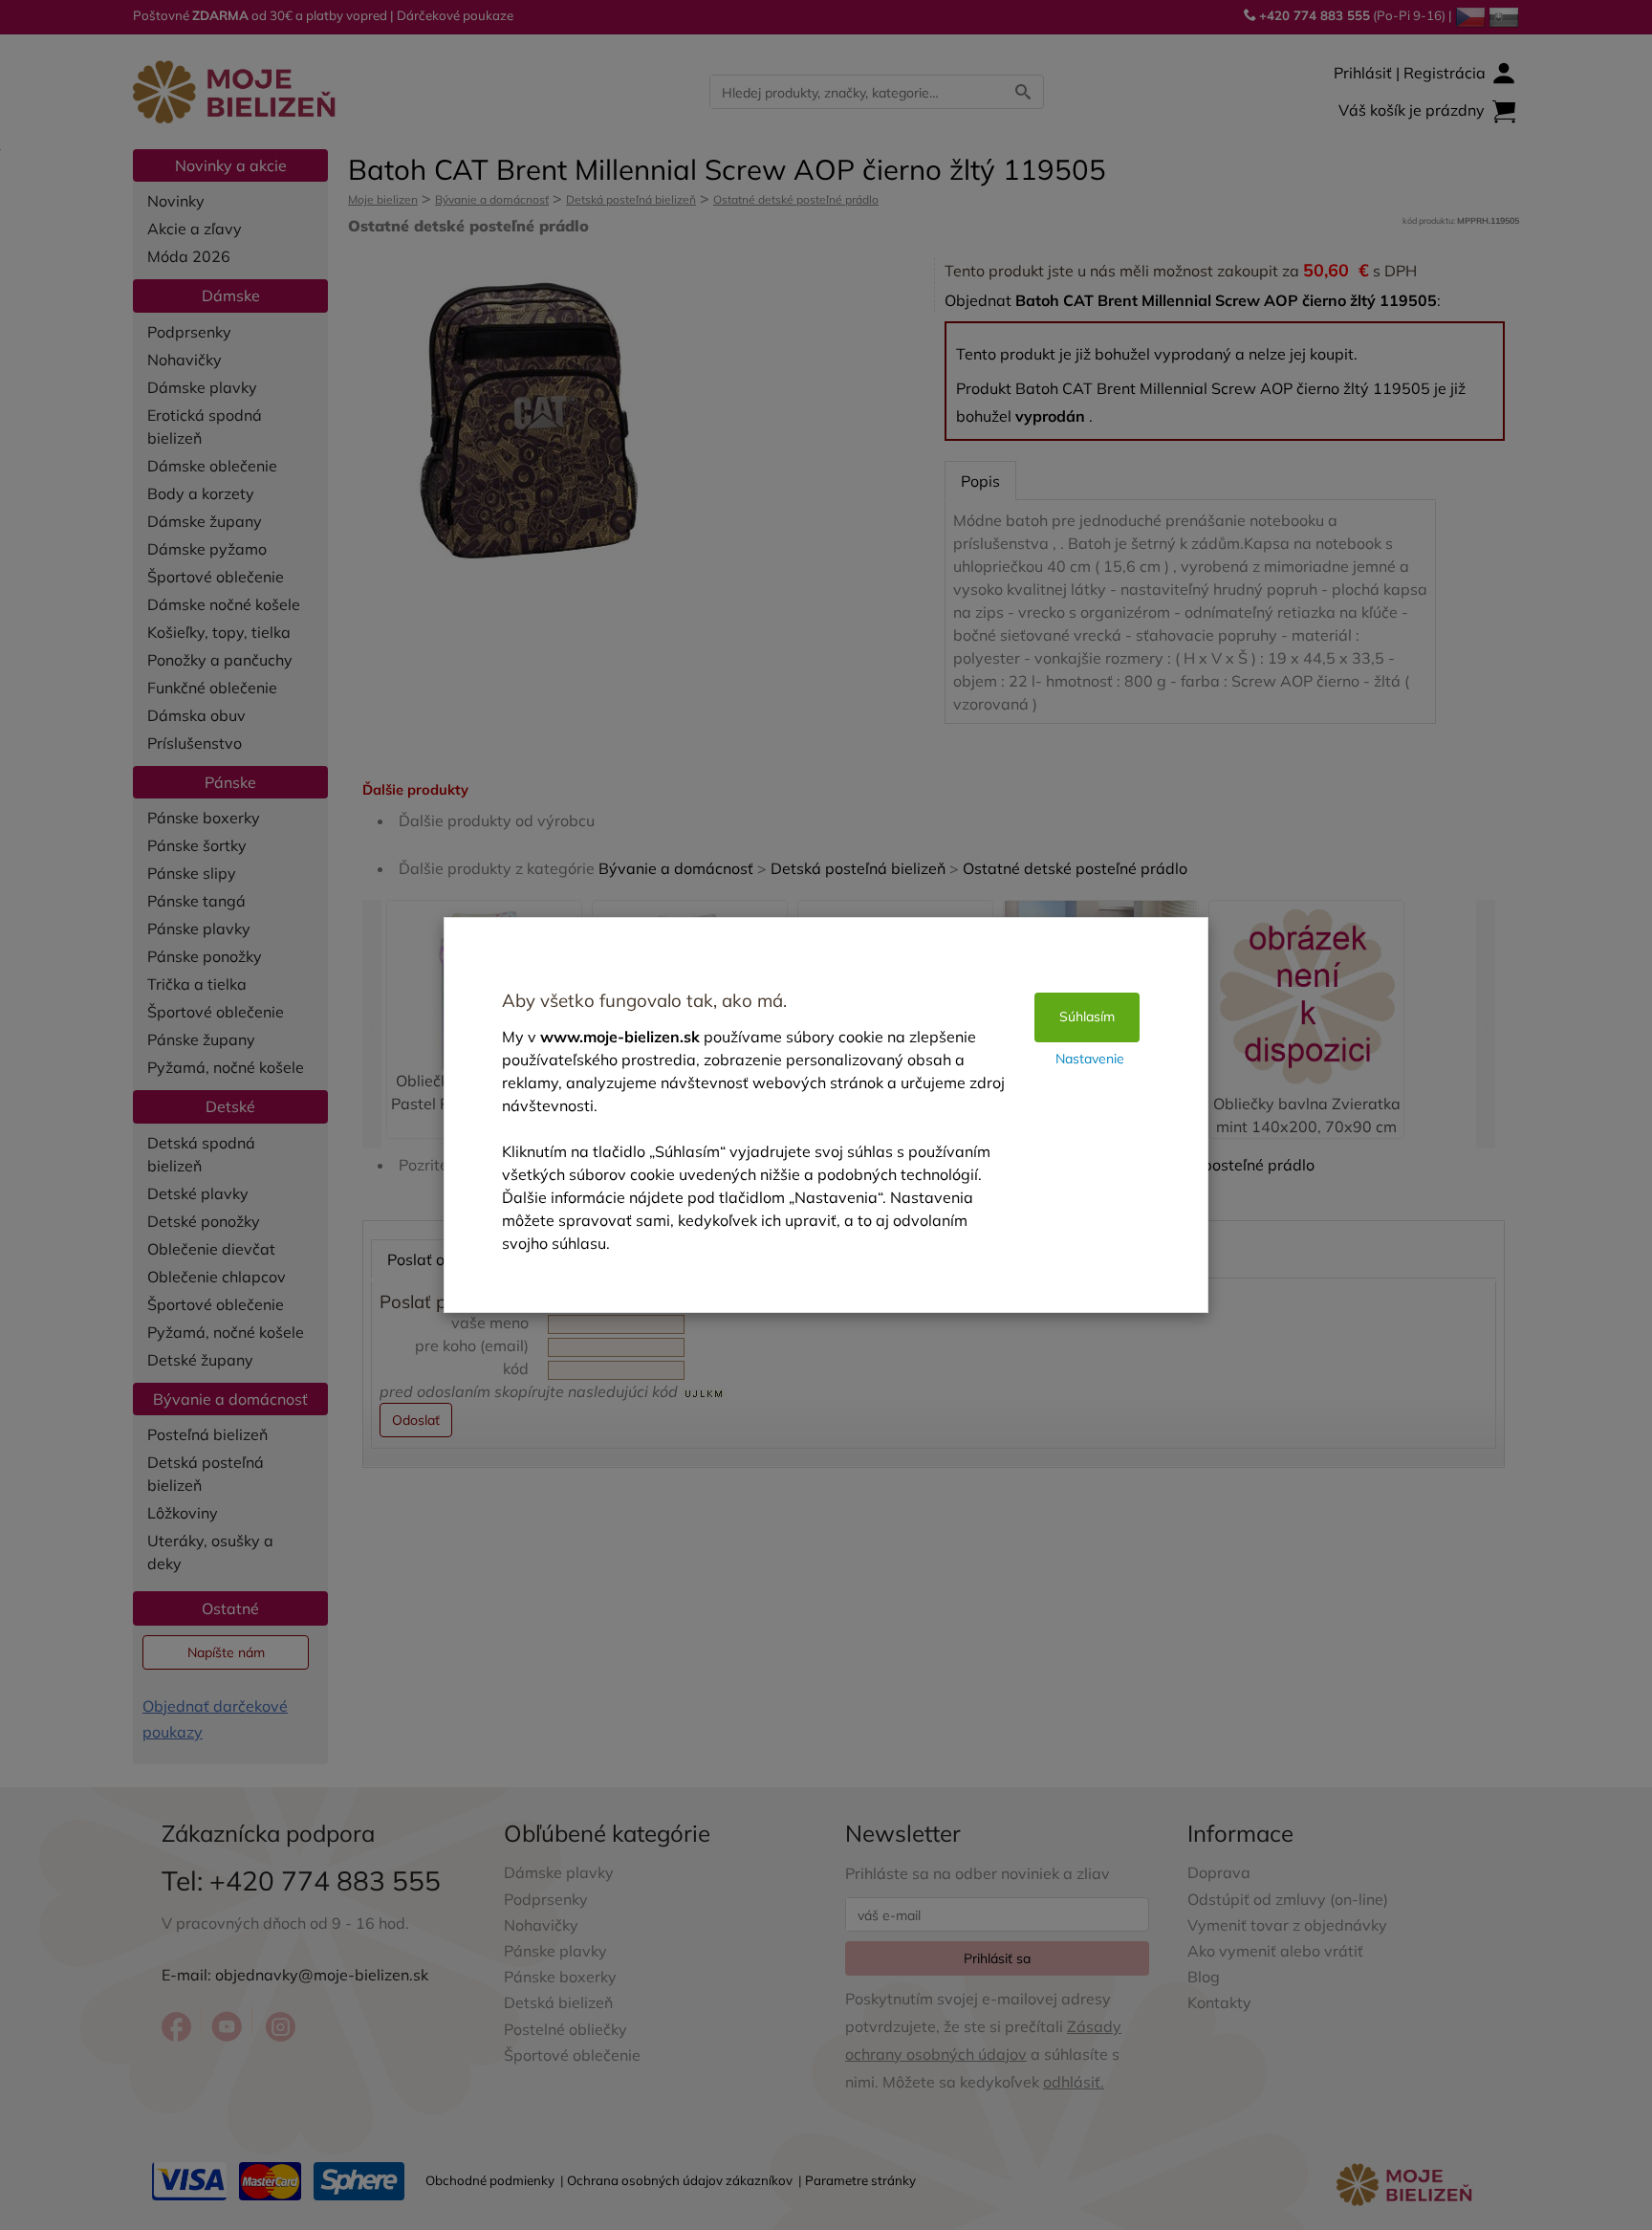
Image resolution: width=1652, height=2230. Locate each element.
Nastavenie (1090, 1059)
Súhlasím (1087, 1017)
